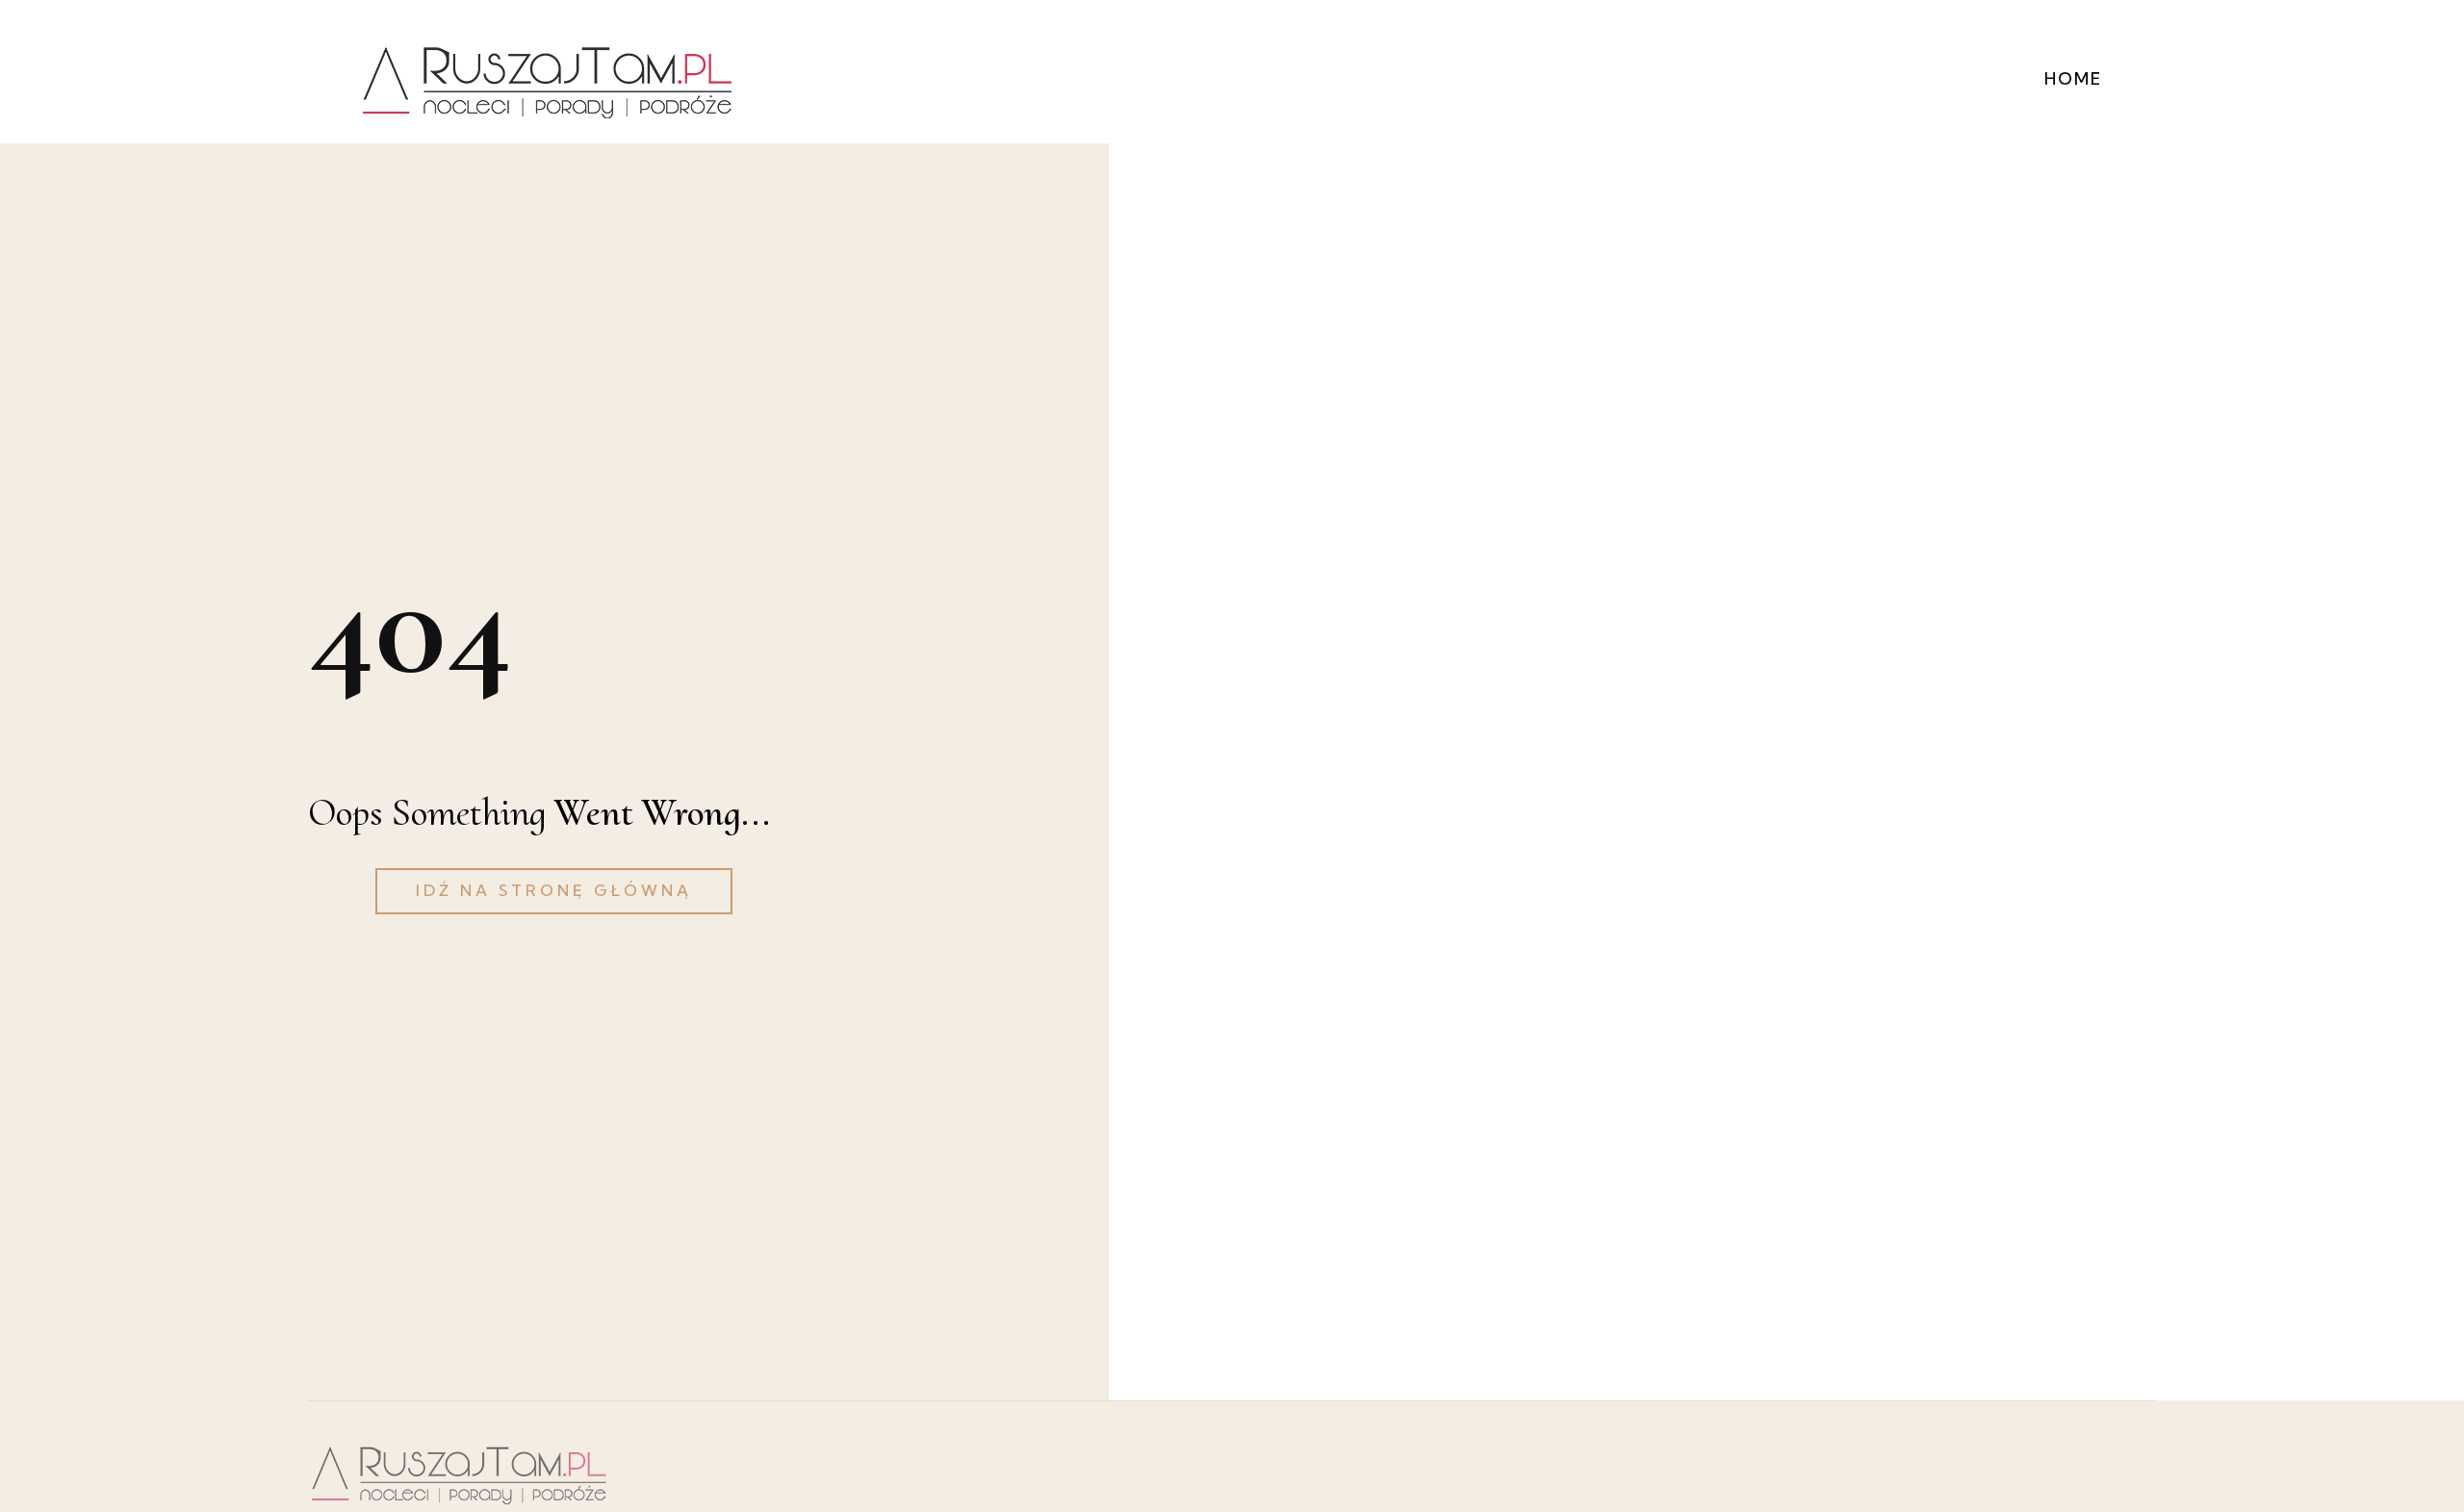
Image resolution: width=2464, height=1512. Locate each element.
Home (2073, 78)
